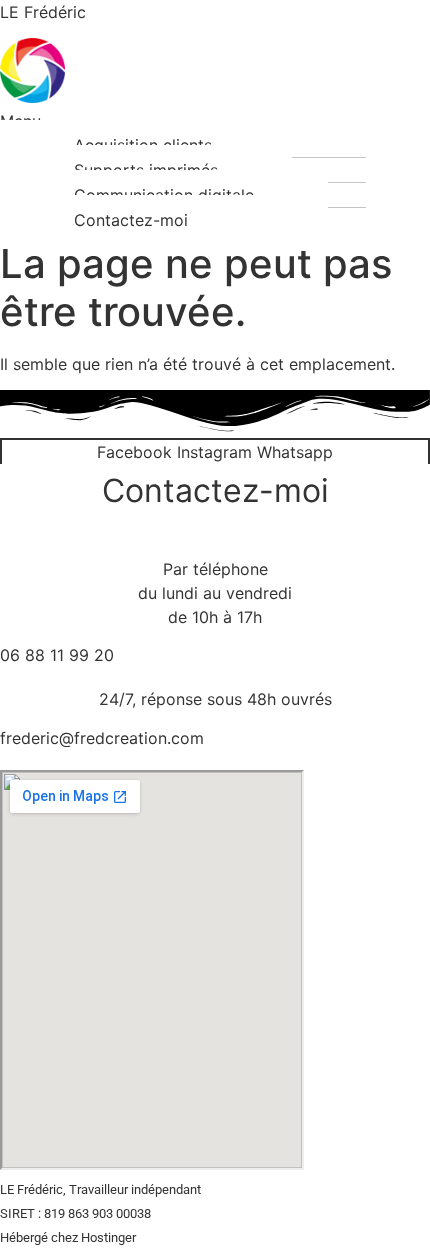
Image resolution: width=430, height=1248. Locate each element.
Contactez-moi (131, 220)
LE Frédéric (43, 12)
